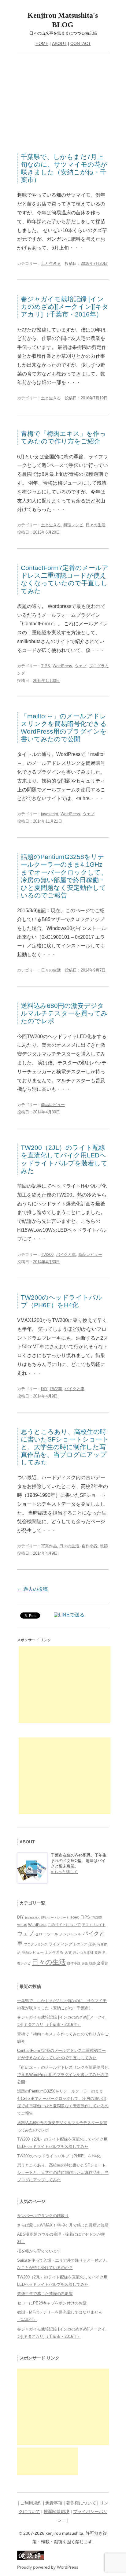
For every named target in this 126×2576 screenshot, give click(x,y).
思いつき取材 (83, 1952)
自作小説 (90, 1546)
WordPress (62, 666)
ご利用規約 (31, 2503)
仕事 (92, 1944)
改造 (98, 1952)
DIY (44, 1389)
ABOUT (59, 43)
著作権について (81, 2503)
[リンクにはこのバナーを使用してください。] (31, 2559)
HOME (42, 43)
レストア (80, 1944)
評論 (85, 1963)
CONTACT (81, 43)
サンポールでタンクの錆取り (43, 2216)
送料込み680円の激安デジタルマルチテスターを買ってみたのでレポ (64, 1013)
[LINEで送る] (69, 1615)
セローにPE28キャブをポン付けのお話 (52, 2303)
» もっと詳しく (64, 1872)
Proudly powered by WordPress (48, 2567)
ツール (53, 1934)
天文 (68, 1952)
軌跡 (104, 1546)
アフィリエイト (94, 1925)
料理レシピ (73, 525)
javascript (50, 814)
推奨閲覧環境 (57, 2511)
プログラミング (36, 1944)
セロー (40, 1934)
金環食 (102, 1963)
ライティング (61, 1944)
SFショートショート (55, 1917)
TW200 (47, 1255)
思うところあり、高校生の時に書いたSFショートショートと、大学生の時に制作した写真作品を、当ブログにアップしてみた (65, 1447)
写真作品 (49, 1546)
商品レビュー (53, 1105)
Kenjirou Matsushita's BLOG (63, 20)
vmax (22, 1925)
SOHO (75, 1917)
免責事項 (54, 2503)
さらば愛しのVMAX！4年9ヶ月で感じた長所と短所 (63, 2225)
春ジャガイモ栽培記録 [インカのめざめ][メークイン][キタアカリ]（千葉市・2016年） (65, 307)
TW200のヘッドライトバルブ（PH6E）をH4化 (59, 2156)
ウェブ (81, 666)
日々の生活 (96, 525)
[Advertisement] (63, 102)
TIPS (46, 666)
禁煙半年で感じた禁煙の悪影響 (45, 2294)
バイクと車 (66, 1255)
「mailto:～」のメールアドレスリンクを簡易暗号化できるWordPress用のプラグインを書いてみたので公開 (63, 2075)
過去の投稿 (32, 1589)
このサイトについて (64, 1925)
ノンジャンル (70, 1934)
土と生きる (51, 263)
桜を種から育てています (39, 2251)
